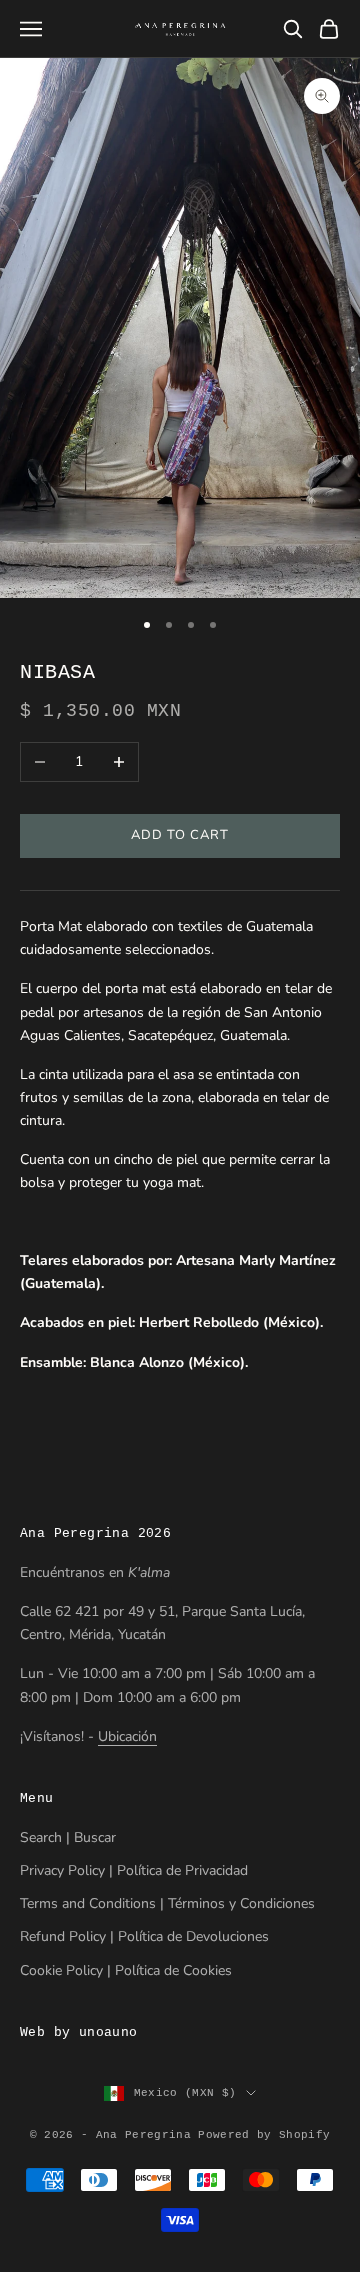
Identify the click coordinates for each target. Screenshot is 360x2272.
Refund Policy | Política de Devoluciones (144, 1936)
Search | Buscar (68, 1837)
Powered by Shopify (264, 2135)
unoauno (108, 2032)
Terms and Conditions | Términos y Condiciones (167, 1903)
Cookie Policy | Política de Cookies (126, 1970)
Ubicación (127, 1736)
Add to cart (179, 835)
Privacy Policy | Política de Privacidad (134, 1870)
